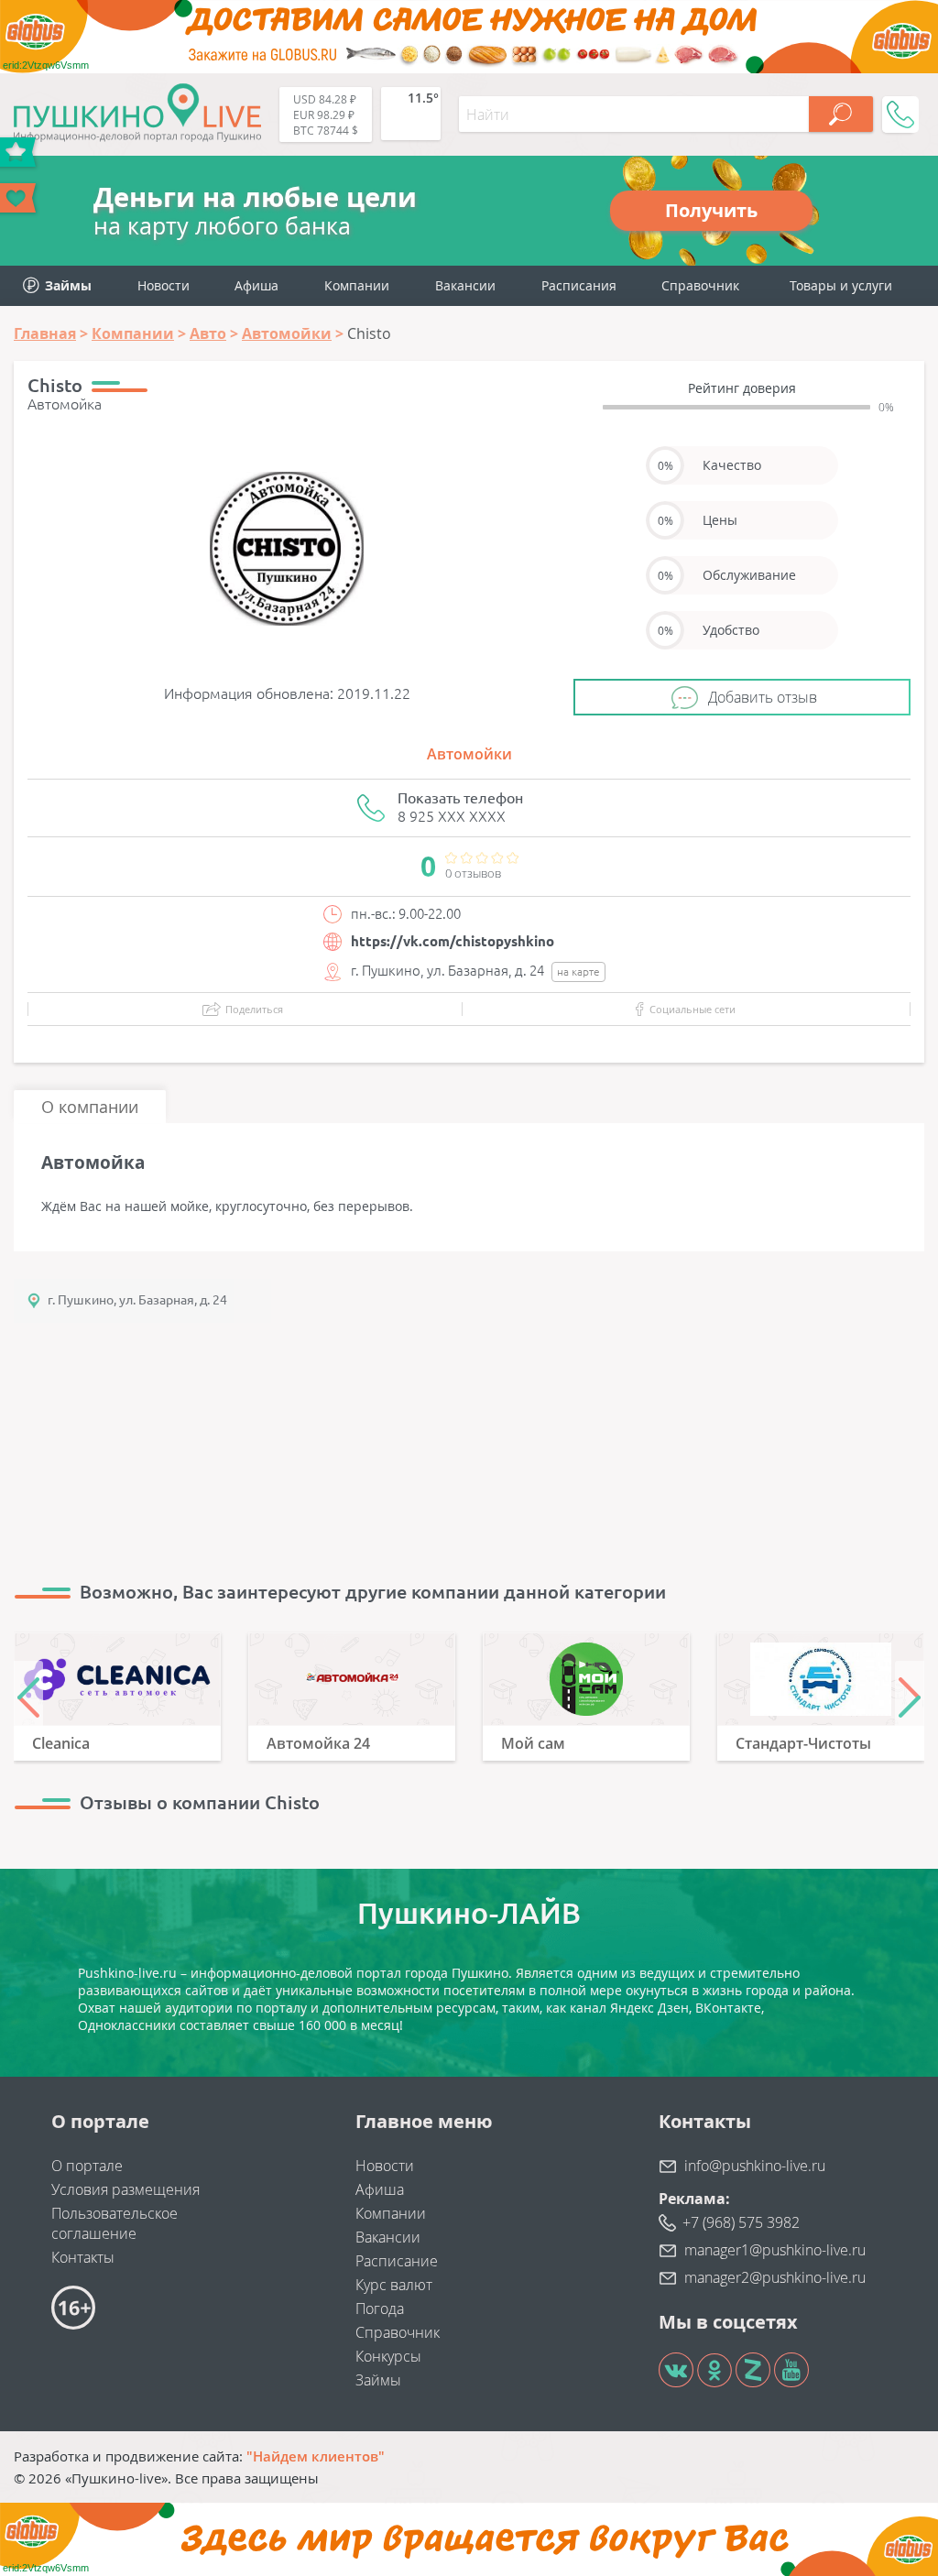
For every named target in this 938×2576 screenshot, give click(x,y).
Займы (378, 2380)
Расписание (397, 2261)
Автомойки (469, 754)
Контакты (83, 2257)
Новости (164, 285)
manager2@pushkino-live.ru (775, 2277)
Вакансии (465, 285)
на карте (578, 971)
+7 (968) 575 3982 (741, 2222)
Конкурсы (388, 2356)
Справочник (700, 285)
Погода (380, 2309)
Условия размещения (125, 2189)
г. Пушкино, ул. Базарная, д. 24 (137, 1300)
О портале (87, 2166)
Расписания (579, 285)
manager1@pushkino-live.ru (775, 2250)
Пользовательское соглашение (115, 2223)
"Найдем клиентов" (316, 2456)
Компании (357, 285)
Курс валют (394, 2285)
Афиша (256, 285)
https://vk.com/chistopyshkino (453, 941)
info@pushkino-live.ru (755, 2166)
